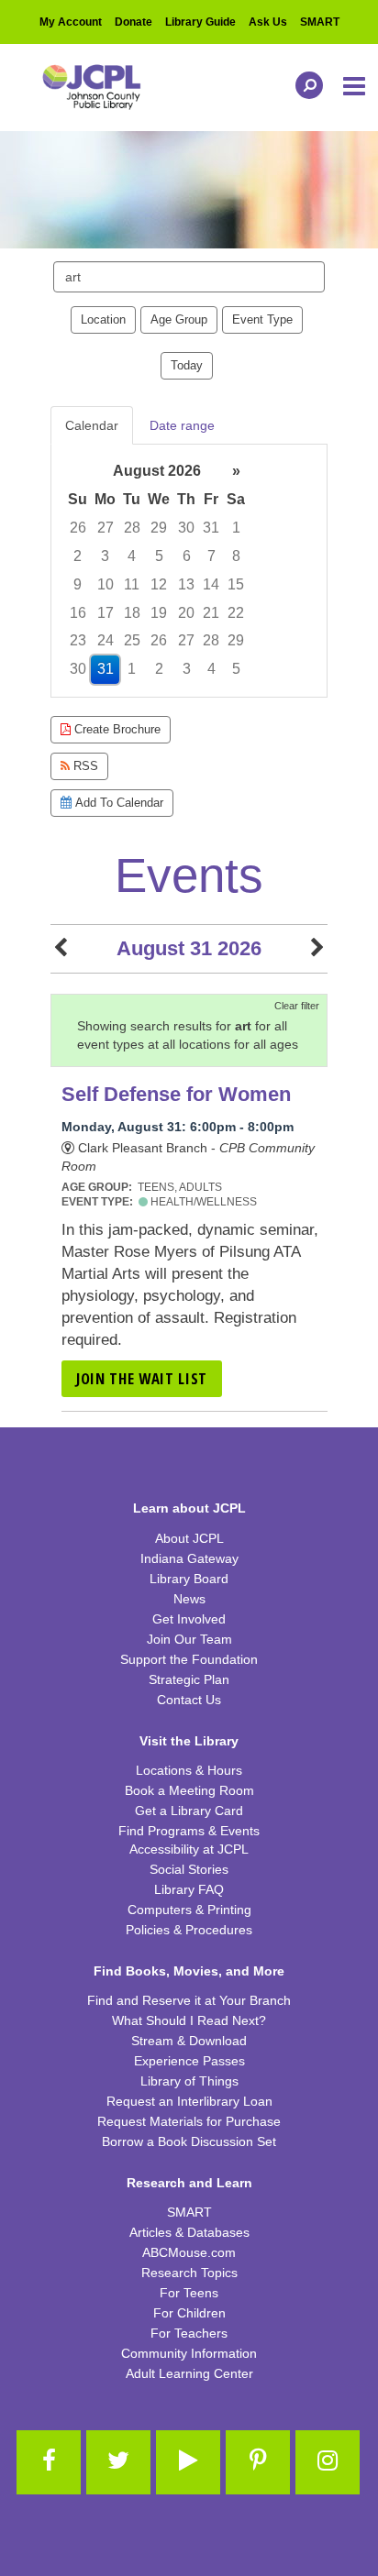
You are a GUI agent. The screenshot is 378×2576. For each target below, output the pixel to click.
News (189, 1599)
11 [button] (132, 584)
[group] (189, 571)
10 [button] (106, 584)
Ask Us (268, 22)
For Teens (189, 2293)
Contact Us (189, 1700)
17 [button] (106, 613)
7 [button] (211, 556)
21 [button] (211, 613)
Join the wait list (142, 1378)
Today (187, 365)
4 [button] (132, 556)
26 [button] (78, 528)
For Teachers (189, 2333)
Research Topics (189, 2273)
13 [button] (186, 584)
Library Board (189, 1579)
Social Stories (189, 1869)
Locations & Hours (189, 1770)
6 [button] (187, 556)
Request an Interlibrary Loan (189, 2101)
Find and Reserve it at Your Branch (189, 2000)
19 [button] (159, 613)
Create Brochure (116, 729)
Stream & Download (189, 2041)
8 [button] (236, 556)
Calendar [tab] (92, 425)
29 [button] (159, 528)
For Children (189, 2313)
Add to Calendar (117, 803)
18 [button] (132, 613)
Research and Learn (189, 2183)
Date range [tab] (182, 425)
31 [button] (211, 528)
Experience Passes (189, 2061)
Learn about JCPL (189, 1508)
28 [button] (132, 528)
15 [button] (236, 584)
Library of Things (189, 2081)
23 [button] (78, 640)
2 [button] (78, 556)
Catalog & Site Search (305, 85)
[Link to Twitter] (118, 2462)
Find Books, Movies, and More (189, 1971)
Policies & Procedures (189, 1930)
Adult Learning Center (189, 2373)
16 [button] (78, 613)
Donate (133, 22)
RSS (84, 766)
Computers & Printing (189, 1910)
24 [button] (106, 640)
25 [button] (132, 640)
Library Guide (200, 22)
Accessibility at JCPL (189, 1849)
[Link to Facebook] (49, 2462)
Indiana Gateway (189, 1558)
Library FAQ (189, 1889)
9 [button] (78, 584)
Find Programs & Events (189, 1831)
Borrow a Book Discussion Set (189, 2141)
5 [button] (159, 556)
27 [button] (106, 528)
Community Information (189, 2353)
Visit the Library (189, 1741)
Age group (179, 319)
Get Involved (189, 1619)
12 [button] (159, 584)
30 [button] (186, 528)
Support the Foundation (189, 1659)
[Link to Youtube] (188, 2462)
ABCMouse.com (189, 2252)
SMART (320, 22)
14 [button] (211, 584)
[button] (356, 87)
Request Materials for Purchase (189, 2121)
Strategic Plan (189, 1679)
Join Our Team (189, 1639)
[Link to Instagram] (328, 2462)
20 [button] (186, 613)
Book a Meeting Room (189, 1790)
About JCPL (189, 1538)
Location (103, 319)
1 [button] (236, 528)
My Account (71, 22)
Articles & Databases (189, 2232)
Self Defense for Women (176, 1094)
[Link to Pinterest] (258, 2462)
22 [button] (236, 613)
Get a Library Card (189, 1811)
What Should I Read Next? (189, 2020)
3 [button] (105, 556)
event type (262, 319)
